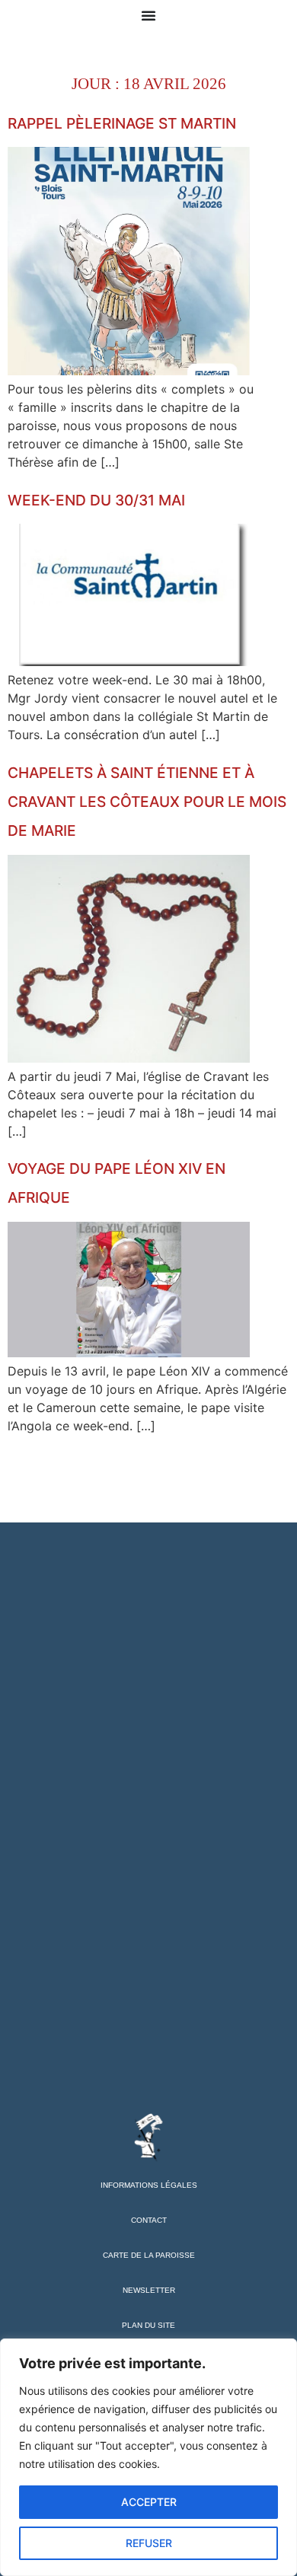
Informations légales (149, 2185)
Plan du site (148, 2325)
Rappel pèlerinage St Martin (122, 123)
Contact (149, 2220)
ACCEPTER (149, 2502)
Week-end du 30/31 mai (96, 500)
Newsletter (149, 2290)
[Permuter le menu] (148, 15)
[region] (148, 2457)
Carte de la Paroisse (149, 2255)
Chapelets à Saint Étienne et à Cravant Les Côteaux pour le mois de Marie (147, 802)
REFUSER (149, 2543)
